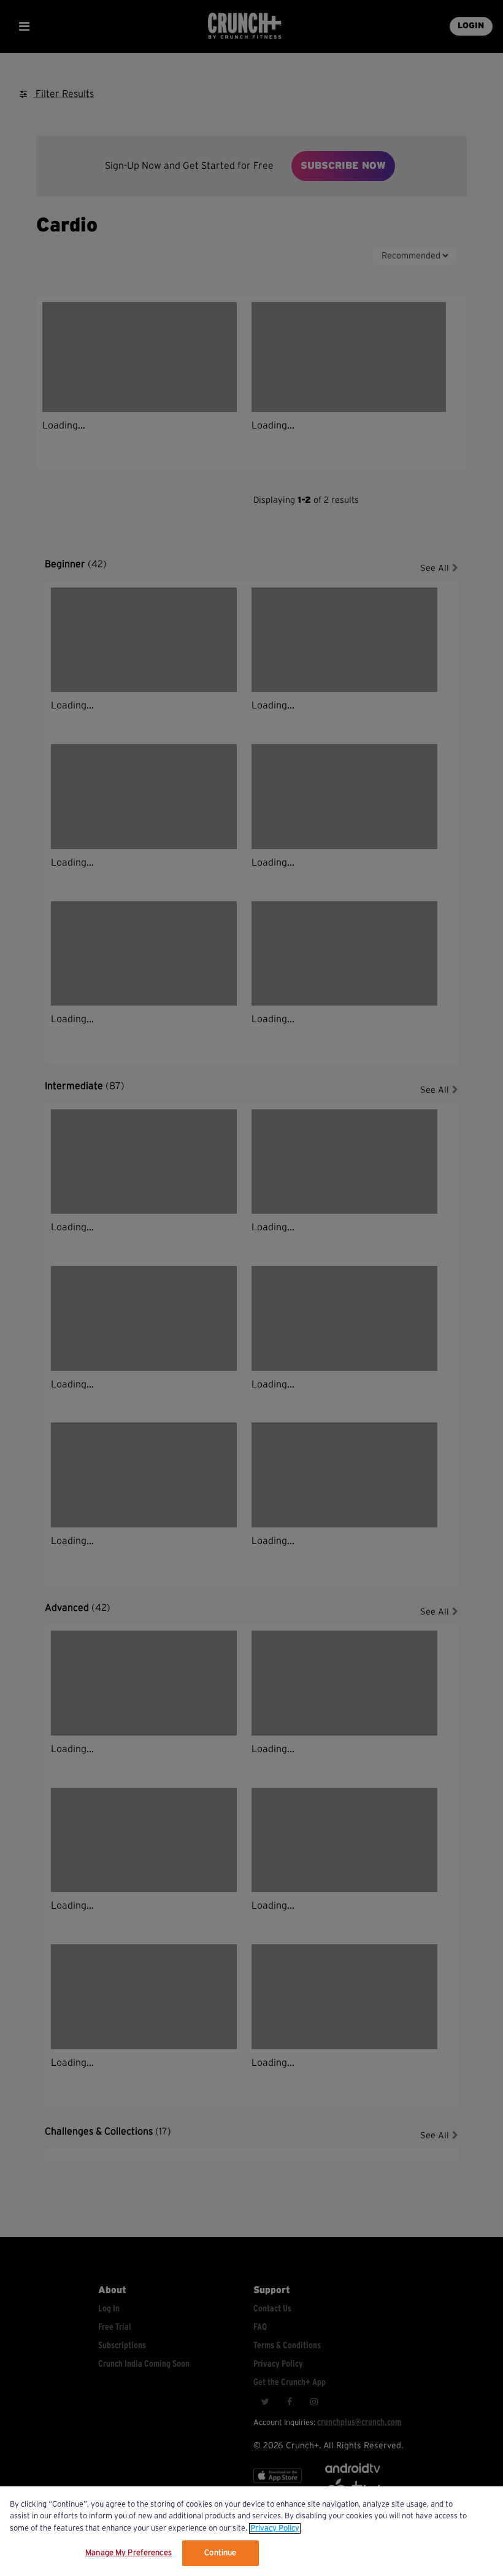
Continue (220, 2553)
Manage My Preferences (129, 2553)
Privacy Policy (275, 2528)
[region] (251, 2531)
